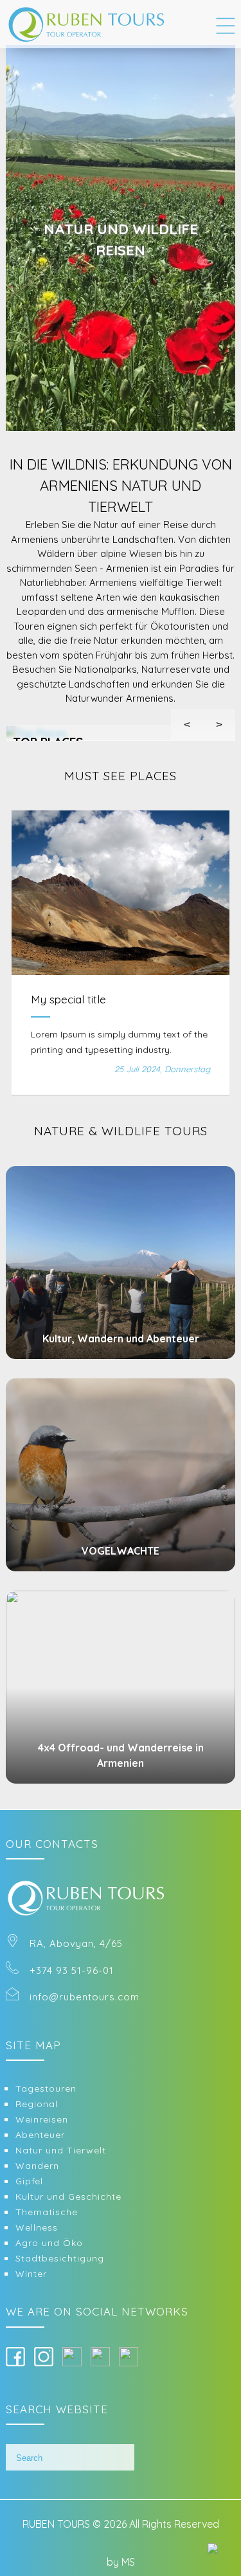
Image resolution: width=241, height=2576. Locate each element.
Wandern (37, 2166)
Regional (37, 2104)
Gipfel (29, 2181)
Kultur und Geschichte (68, 2197)
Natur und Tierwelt (61, 2150)
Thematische (47, 2212)
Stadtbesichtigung (60, 2258)
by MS (121, 2562)
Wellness (37, 2227)
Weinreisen (42, 2119)
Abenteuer (40, 2135)
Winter (31, 2274)
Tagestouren (46, 2088)
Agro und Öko (49, 2243)
